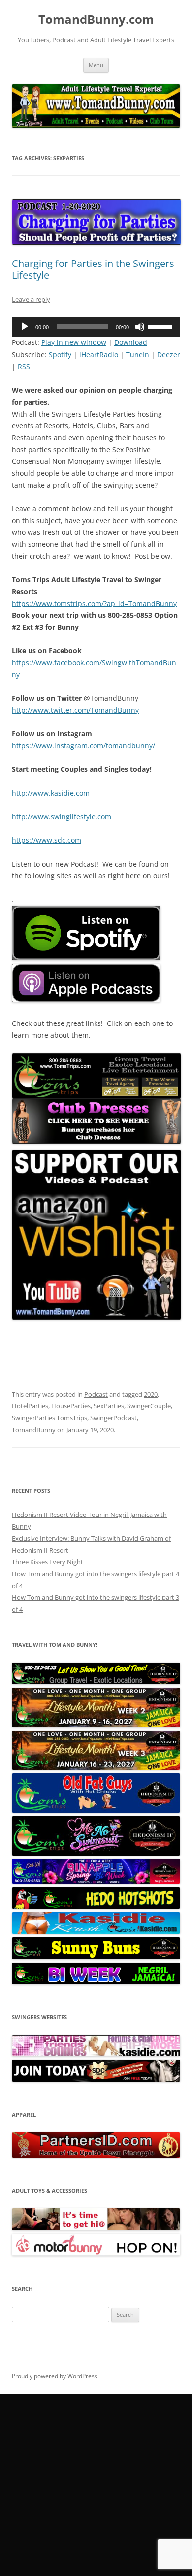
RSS (24, 366)
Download (131, 342)
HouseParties (71, 1406)
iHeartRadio (99, 355)
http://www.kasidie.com (51, 793)
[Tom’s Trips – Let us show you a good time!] (96, 1682)
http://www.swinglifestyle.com (62, 816)
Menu (96, 65)
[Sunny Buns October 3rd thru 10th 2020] (96, 1957)
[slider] (161, 326)
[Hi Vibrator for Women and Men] (96, 2228)
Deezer (169, 355)
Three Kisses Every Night (48, 1562)
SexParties (109, 1406)
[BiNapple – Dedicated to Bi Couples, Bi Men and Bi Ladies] (96, 1881)
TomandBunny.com (96, 19)
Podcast (96, 1394)
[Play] (25, 327)
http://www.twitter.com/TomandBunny (75, 710)
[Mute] (140, 327)
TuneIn (138, 355)
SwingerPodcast (113, 1418)
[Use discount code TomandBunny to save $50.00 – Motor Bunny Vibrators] (96, 2253)
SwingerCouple (149, 1406)
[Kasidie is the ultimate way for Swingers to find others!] (96, 2054)
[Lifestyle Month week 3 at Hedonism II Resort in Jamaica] (96, 1767)
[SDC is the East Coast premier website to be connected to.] (96, 2079)
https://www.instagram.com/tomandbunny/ (83, 745)
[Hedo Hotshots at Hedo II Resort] (96, 1906)
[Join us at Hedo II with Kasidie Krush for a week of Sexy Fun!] (96, 1932)
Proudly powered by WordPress (55, 2376)
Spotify (60, 355)
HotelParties (30, 1406)
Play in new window (74, 342)
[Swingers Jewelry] (96, 2155)
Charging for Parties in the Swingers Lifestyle (93, 269)
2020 (151, 1394)
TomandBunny (34, 1430)
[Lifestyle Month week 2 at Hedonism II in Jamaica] (96, 1725)
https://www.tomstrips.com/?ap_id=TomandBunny (94, 603)
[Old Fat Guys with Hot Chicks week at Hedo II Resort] (96, 1810)
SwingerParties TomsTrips (49, 1418)
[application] (96, 327)
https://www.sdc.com (47, 840)
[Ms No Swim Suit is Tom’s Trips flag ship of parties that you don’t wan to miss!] (96, 1853)
